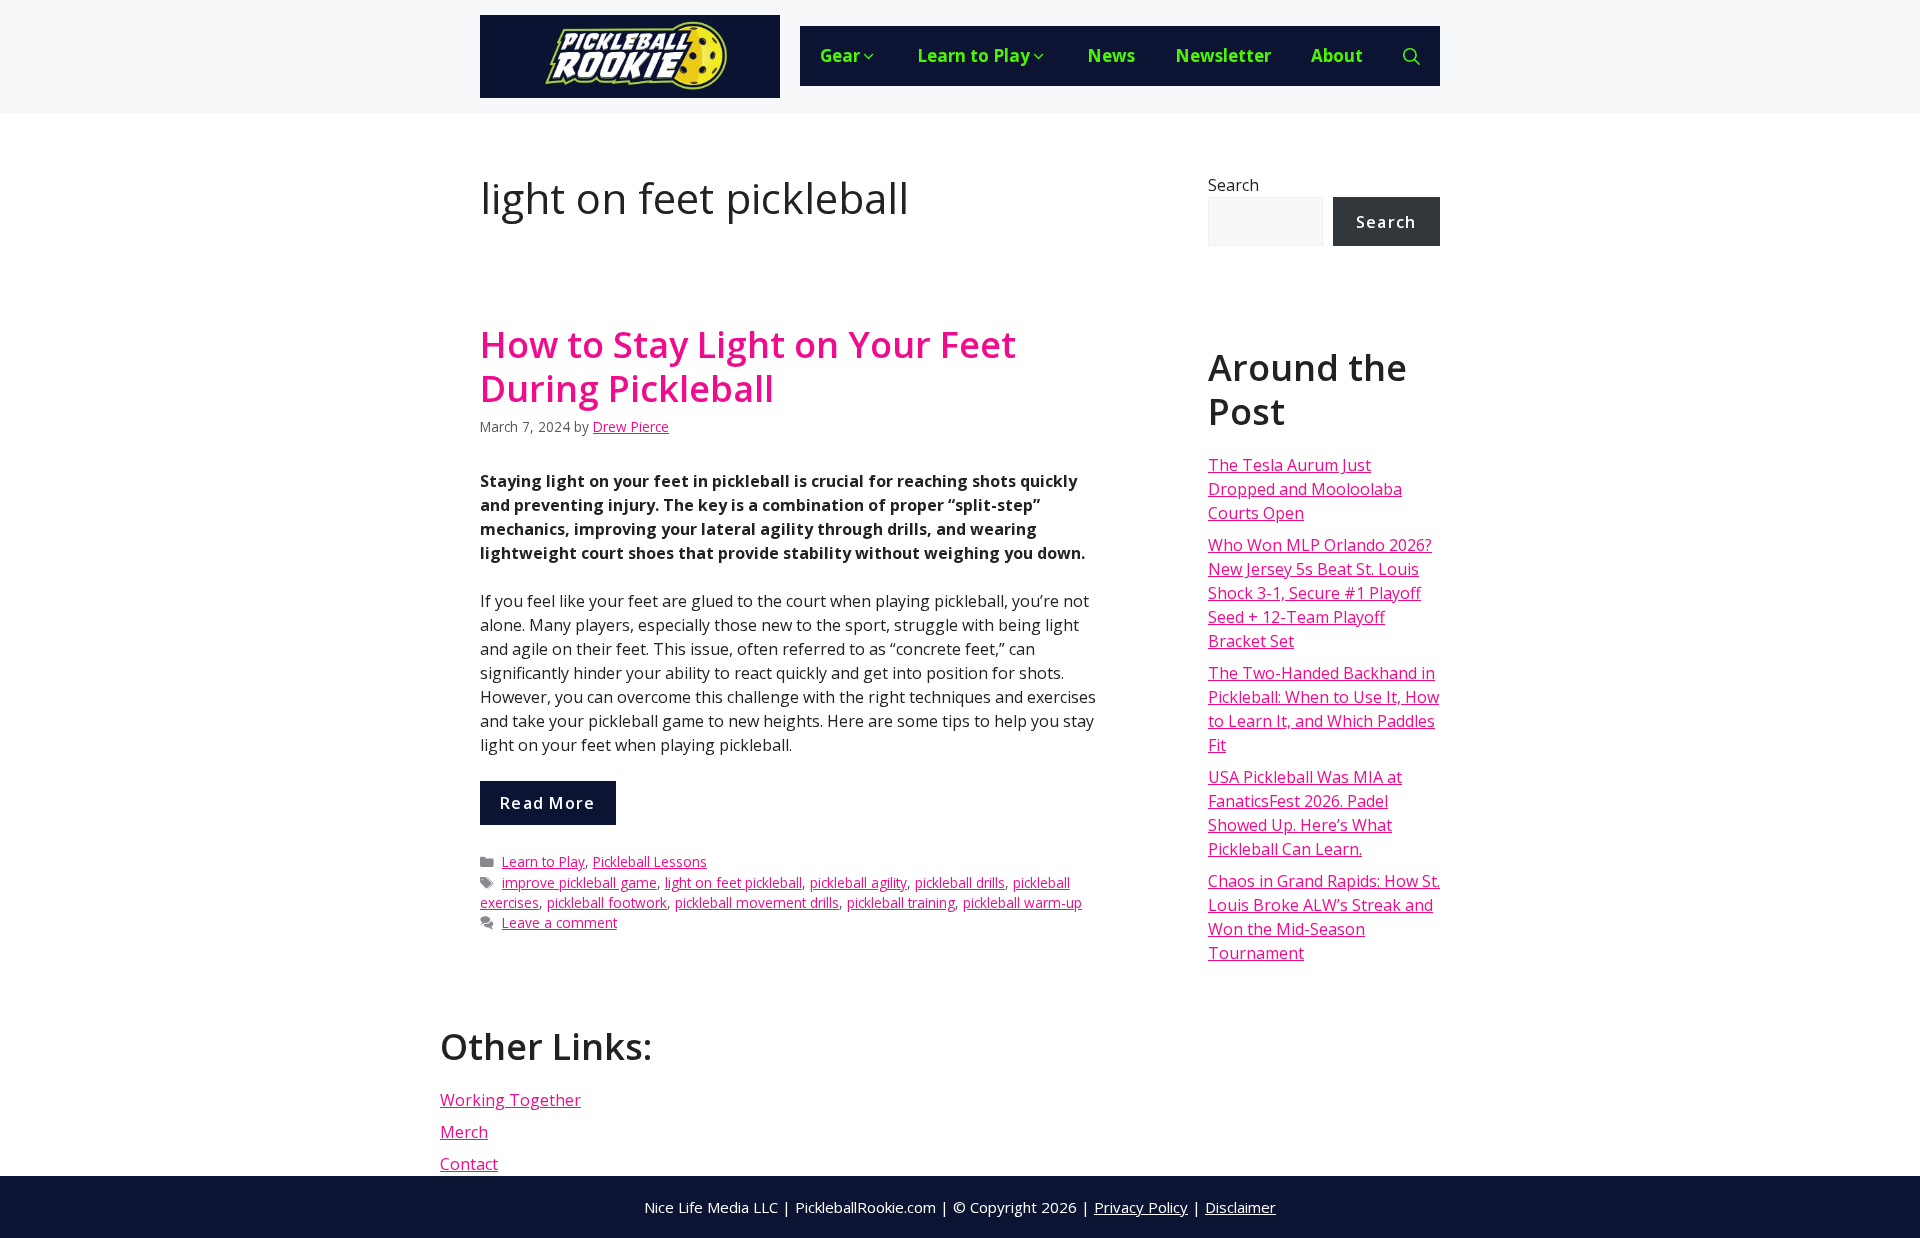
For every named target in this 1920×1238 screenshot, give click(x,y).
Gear (840, 55)
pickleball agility (858, 882)
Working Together (510, 1100)
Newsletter (1223, 55)
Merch (464, 1132)
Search (1233, 185)
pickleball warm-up (1022, 902)
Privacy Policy (1141, 1207)
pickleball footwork (607, 902)
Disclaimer (1240, 1207)
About (1337, 55)
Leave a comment (559, 922)
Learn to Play (973, 55)
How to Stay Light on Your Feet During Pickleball (748, 366)
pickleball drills (960, 882)
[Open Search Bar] (1411, 56)
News (1111, 55)
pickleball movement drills (757, 902)
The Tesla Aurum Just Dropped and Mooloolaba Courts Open (1305, 489)
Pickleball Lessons (650, 861)
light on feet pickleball (733, 882)
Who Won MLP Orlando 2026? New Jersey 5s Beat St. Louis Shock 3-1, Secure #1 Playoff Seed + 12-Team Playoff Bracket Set (1320, 593)
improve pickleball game (579, 882)
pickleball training (901, 902)
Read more (548, 803)
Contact (469, 1164)
